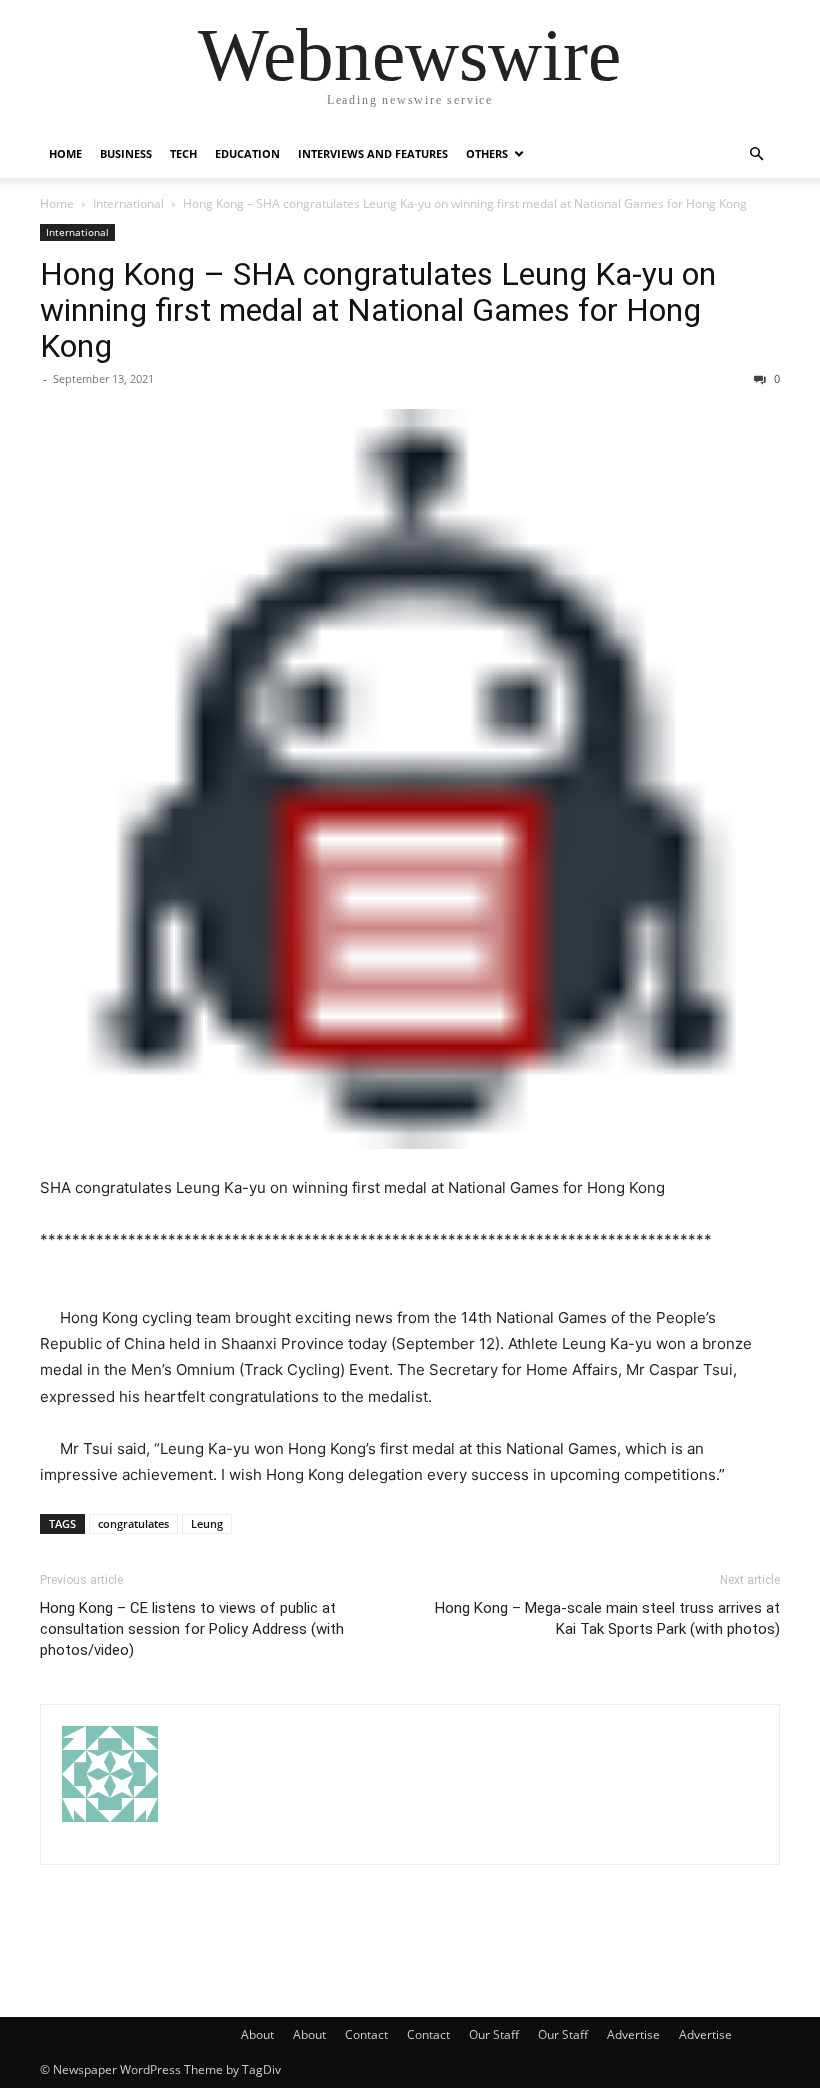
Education (247, 153)
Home (65, 153)
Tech (183, 153)
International (128, 203)
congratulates (133, 1523)
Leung (207, 1523)
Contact (366, 2034)
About (257, 2034)
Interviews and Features (373, 153)
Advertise (633, 2034)
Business (126, 153)
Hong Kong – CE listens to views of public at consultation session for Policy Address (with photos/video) (192, 1629)
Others (487, 153)
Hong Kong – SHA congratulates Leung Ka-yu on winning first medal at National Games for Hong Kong (378, 310)
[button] (756, 154)
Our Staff (494, 2034)
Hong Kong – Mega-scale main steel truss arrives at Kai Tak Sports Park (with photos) (607, 1618)
